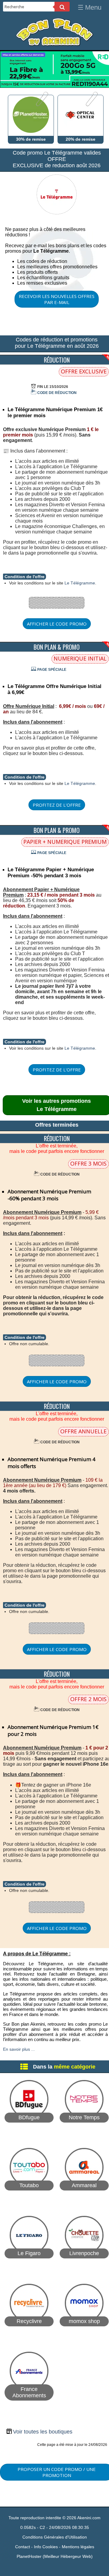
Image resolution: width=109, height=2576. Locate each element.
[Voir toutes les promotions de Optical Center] (91, 105)
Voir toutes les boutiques (43, 2432)
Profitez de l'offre (57, 805)
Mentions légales (78, 2547)
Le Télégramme (80, 583)
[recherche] (62, 7)
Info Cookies (46, 2547)
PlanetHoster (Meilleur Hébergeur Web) (55, 2556)
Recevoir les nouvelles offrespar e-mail (57, 299)
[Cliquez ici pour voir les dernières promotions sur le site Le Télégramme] (57, 217)
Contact (23, 2547)
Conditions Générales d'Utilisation (55, 2537)
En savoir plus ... (19, 2049)
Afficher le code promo (57, 624)
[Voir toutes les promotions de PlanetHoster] (42, 105)
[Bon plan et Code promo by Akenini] (54, 45)
